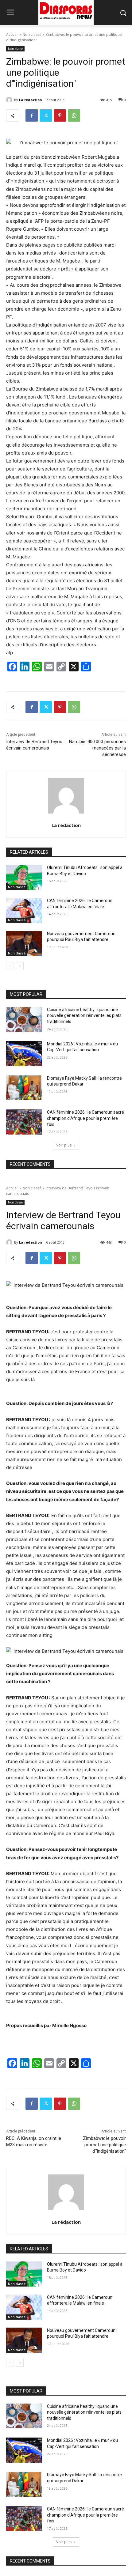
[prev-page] (10, 966)
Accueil (12, 34)
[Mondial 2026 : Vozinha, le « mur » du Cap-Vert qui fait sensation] (24, 1054)
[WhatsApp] (74, 115)
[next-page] (20, 966)
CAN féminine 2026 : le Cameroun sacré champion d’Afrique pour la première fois (85, 1118)
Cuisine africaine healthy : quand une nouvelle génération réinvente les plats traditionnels (84, 1016)
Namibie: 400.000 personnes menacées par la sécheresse (97, 748)
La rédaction (31, 100)
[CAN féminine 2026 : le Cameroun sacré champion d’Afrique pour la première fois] (24, 1122)
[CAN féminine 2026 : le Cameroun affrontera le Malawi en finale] (24, 910)
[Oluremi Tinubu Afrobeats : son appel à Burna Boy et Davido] (24, 877)
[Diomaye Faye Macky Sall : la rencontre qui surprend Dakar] (24, 1088)
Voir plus (64, 1145)
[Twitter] (46, 115)
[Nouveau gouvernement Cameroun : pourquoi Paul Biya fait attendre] (24, 943)
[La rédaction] (10, 100)
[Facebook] (32, 115)
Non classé (32, 34)
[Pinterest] (60, 115)
